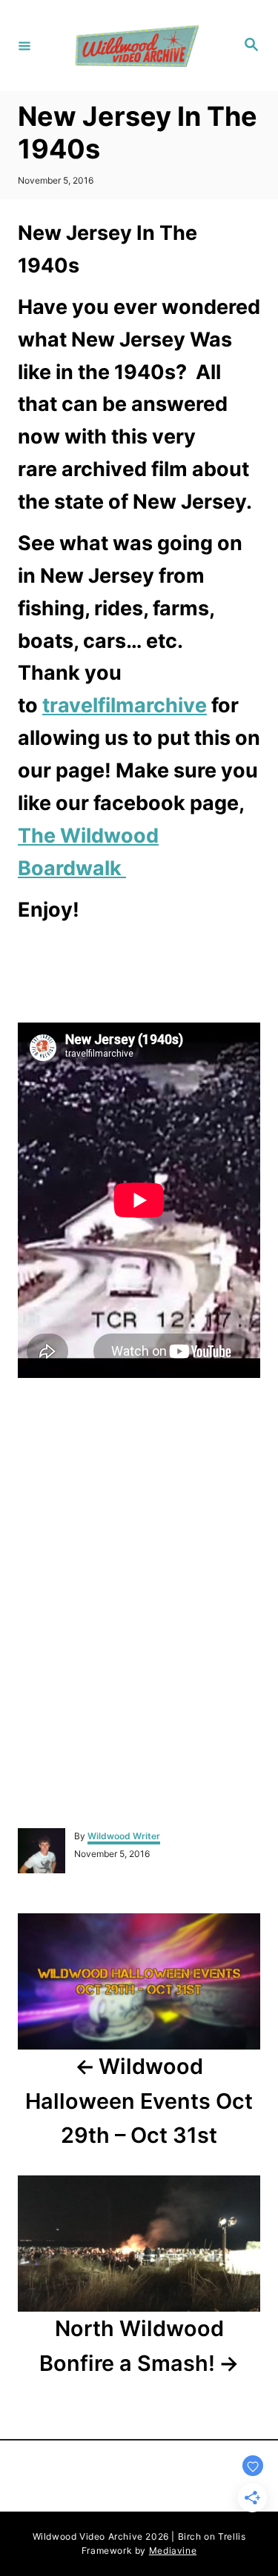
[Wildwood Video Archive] (137, 46)
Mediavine (173, 2550)
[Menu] (24, 45)
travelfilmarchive (125, 705)
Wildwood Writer (124, 1836)
